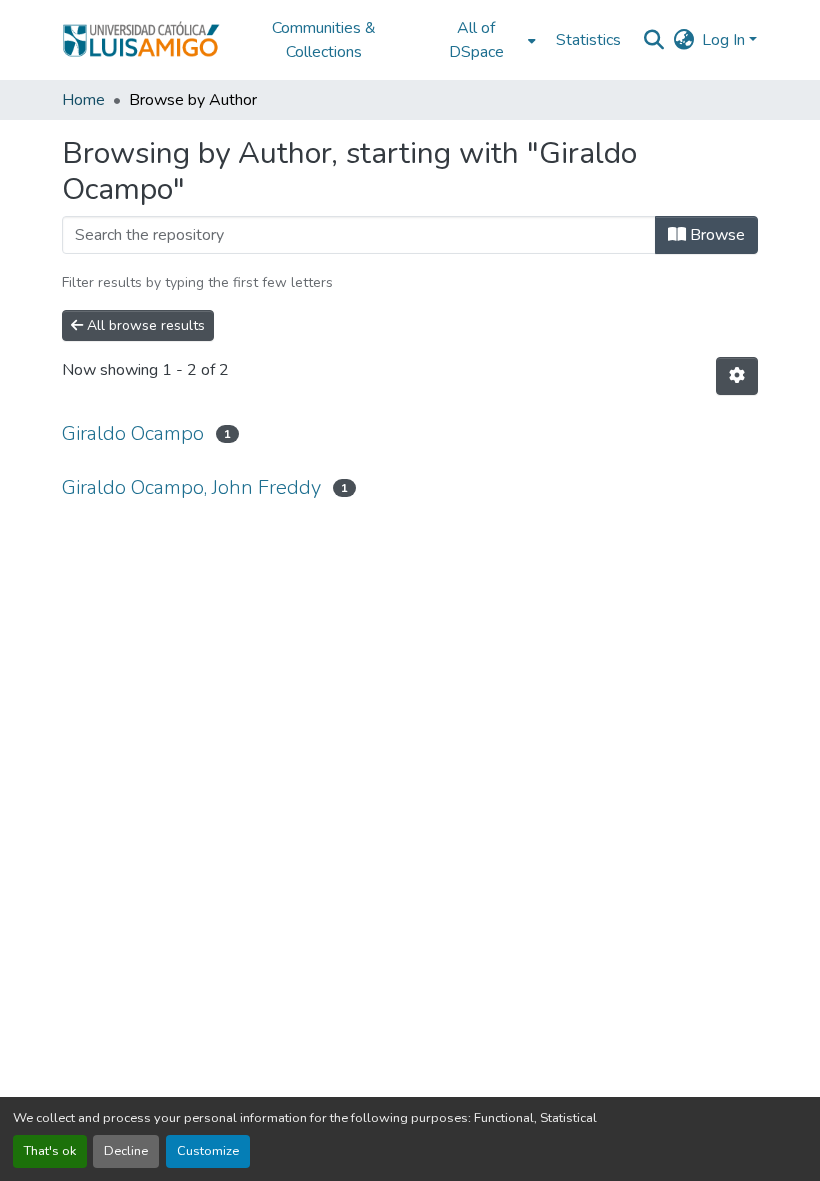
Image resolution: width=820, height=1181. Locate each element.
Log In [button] (725, 40)
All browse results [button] (144, 325)
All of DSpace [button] (476, 40)
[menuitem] (482, 40)
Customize (208, 1151)
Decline (126, 1151)
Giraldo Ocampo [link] (133, 433)
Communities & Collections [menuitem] (324, 40)
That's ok (50, 1151)
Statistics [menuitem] (588, 40)
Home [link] (83, 100)
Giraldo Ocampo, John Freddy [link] (191, 487)
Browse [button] (715, 235)
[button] (141, 40)
